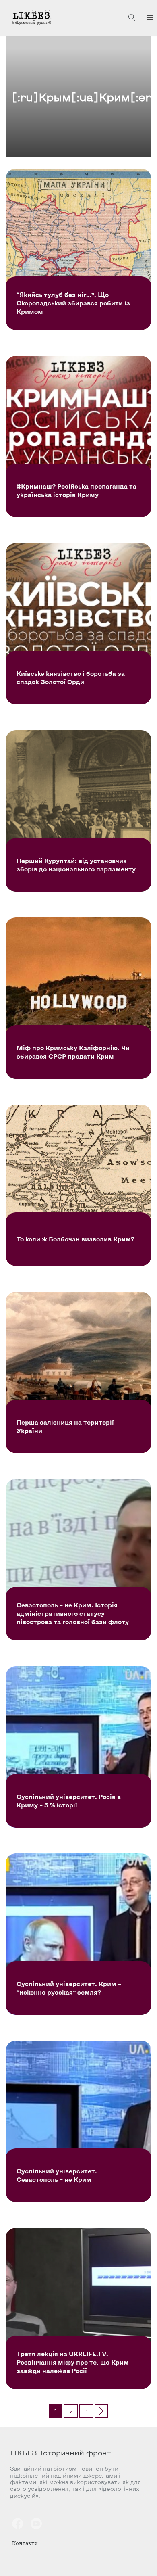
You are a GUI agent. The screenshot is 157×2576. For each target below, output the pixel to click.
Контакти (25, 2543)
